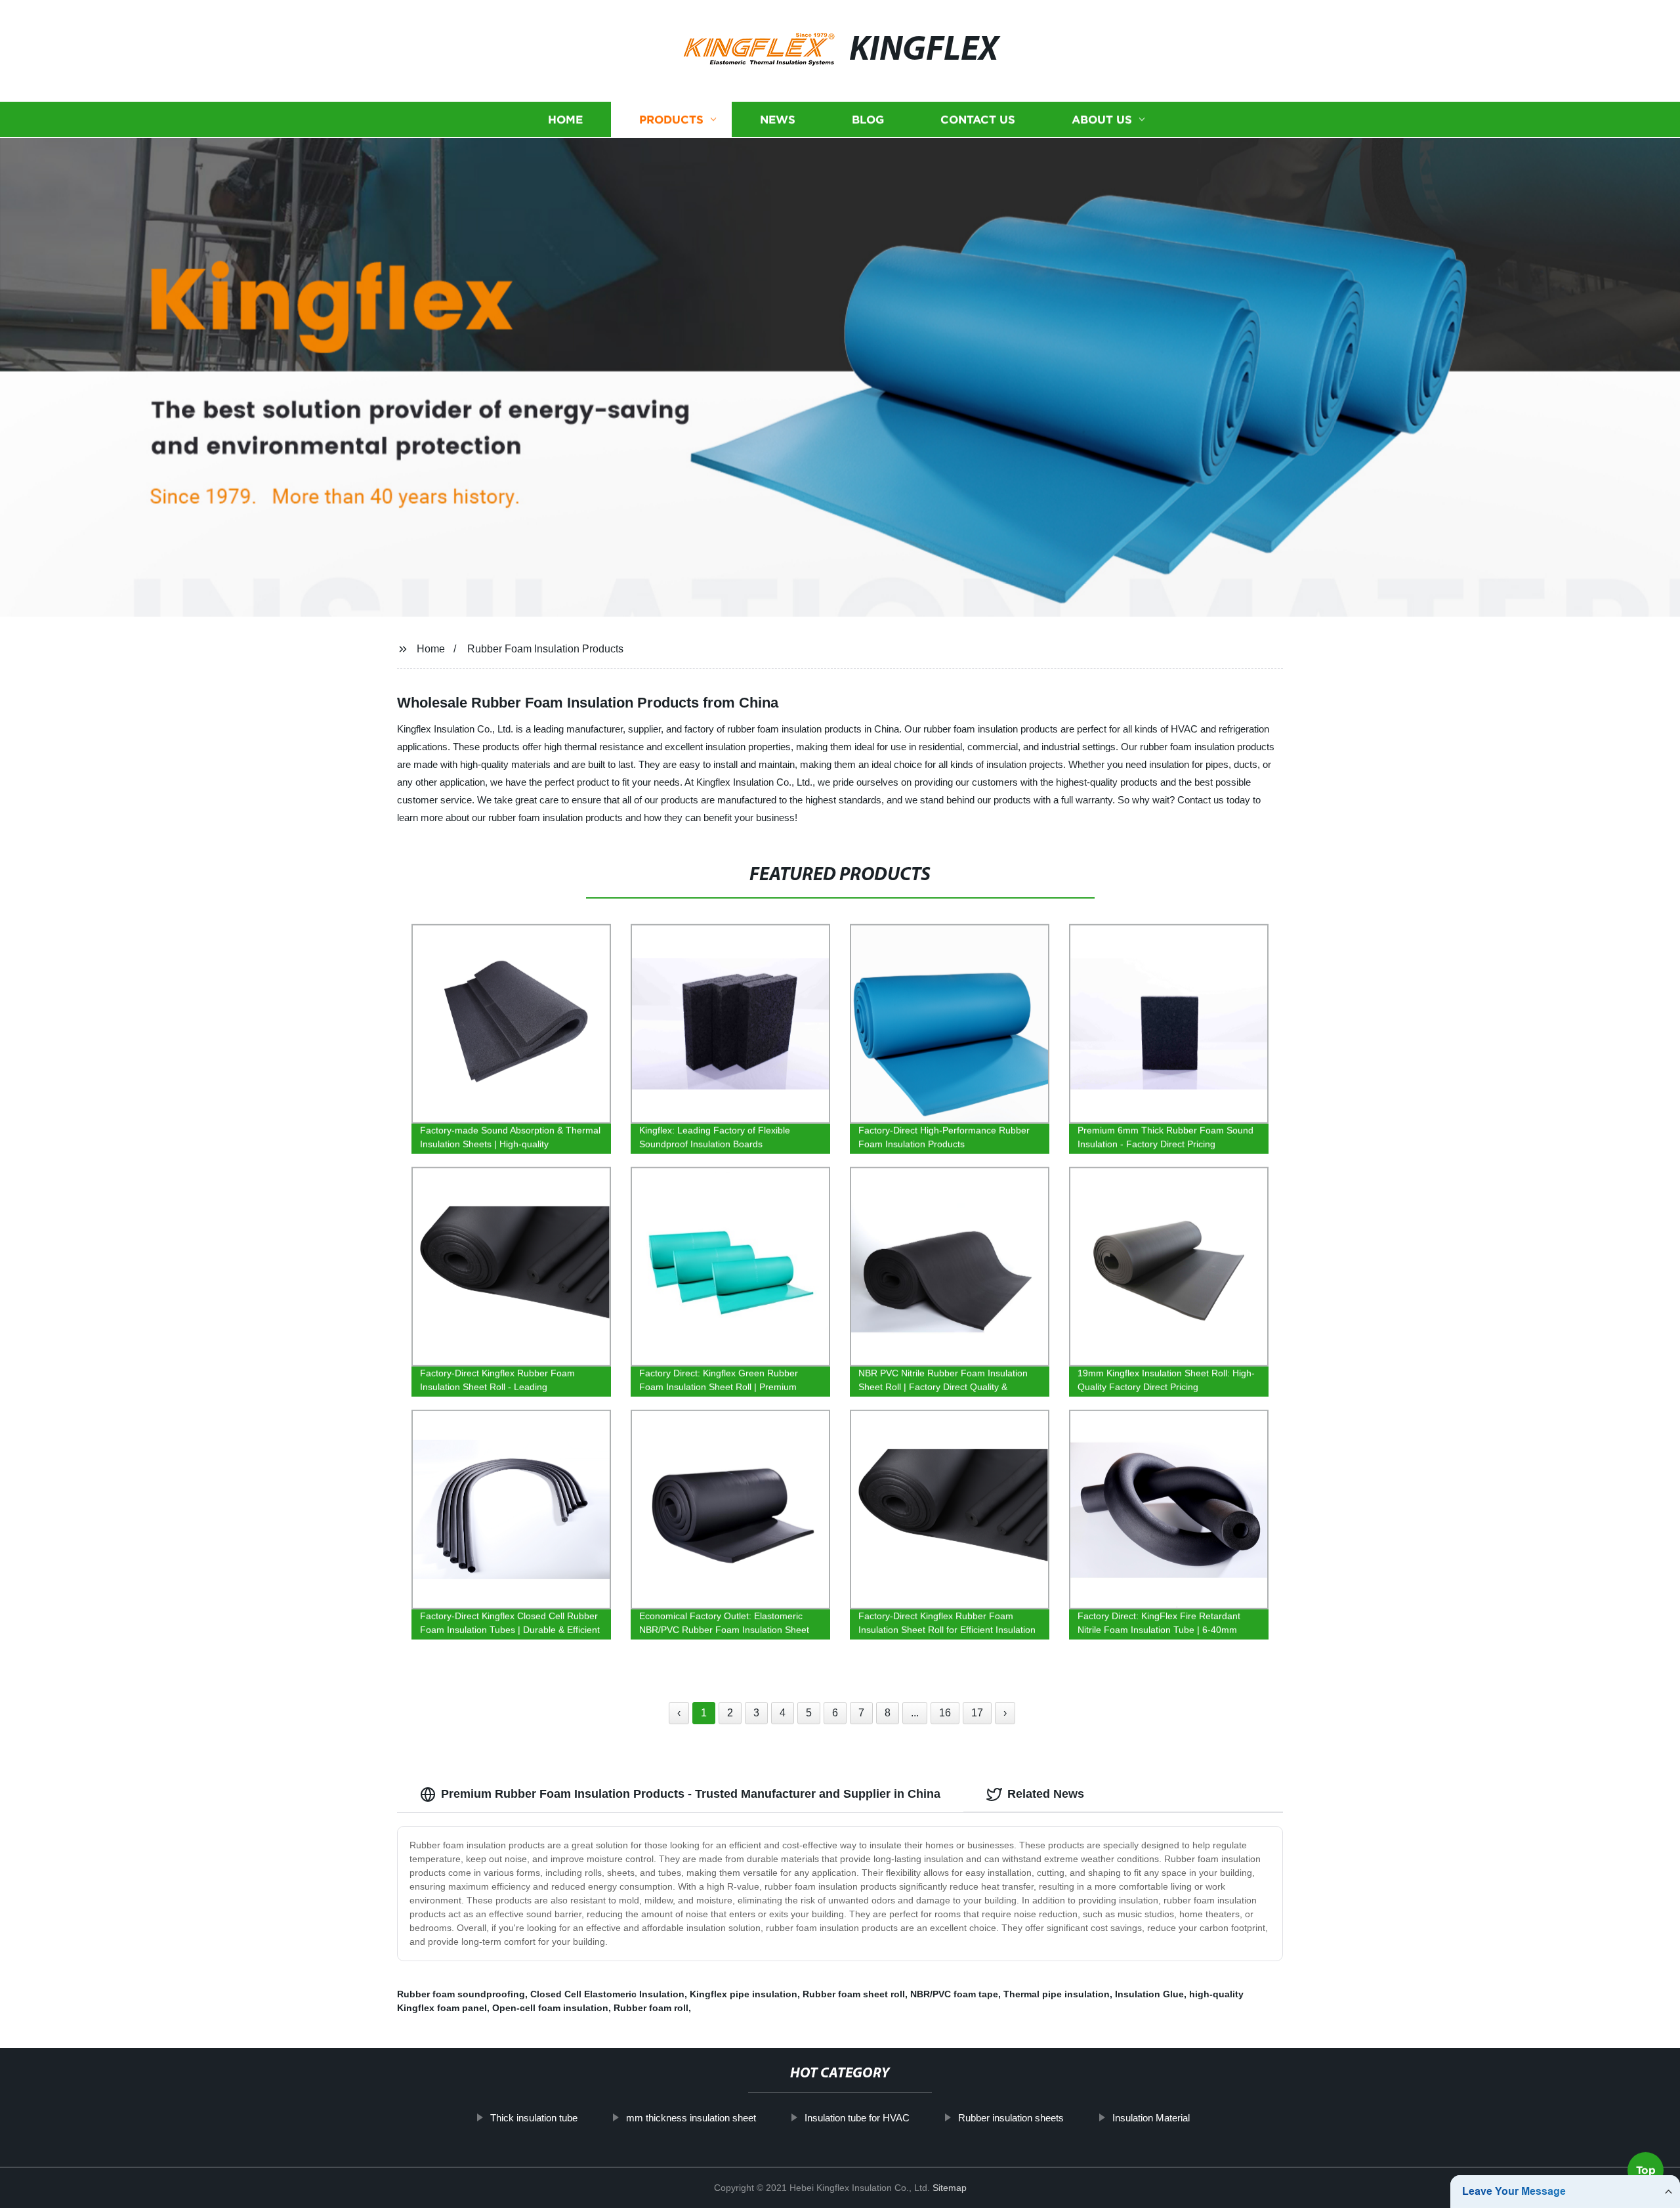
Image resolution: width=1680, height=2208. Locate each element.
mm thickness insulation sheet (691, 2118)
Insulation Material (1151, 2118)
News (778, 120)
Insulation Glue (1149, 1994)
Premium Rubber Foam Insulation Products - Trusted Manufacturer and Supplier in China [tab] (691, 1794)
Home (565, 120)
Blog (868, 120)
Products (671, 120)
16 (945, 1713)
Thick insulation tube (534, 2118)
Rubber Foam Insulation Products (545, 649)
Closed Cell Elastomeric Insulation (607, 1994)
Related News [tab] (1046, 1794)
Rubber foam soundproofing (461, 1994)
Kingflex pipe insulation (744, 1994)
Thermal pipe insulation (1057, 1994)
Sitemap (950, 2188)
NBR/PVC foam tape (954, 1994)
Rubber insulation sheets (1011, 2118)
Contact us (978, 120)
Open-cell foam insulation (550, 2008)
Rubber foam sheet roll (854, 1994)
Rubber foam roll (651, 2008)
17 (977, 1713)
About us (1102, 120)
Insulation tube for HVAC (857, 2118)
